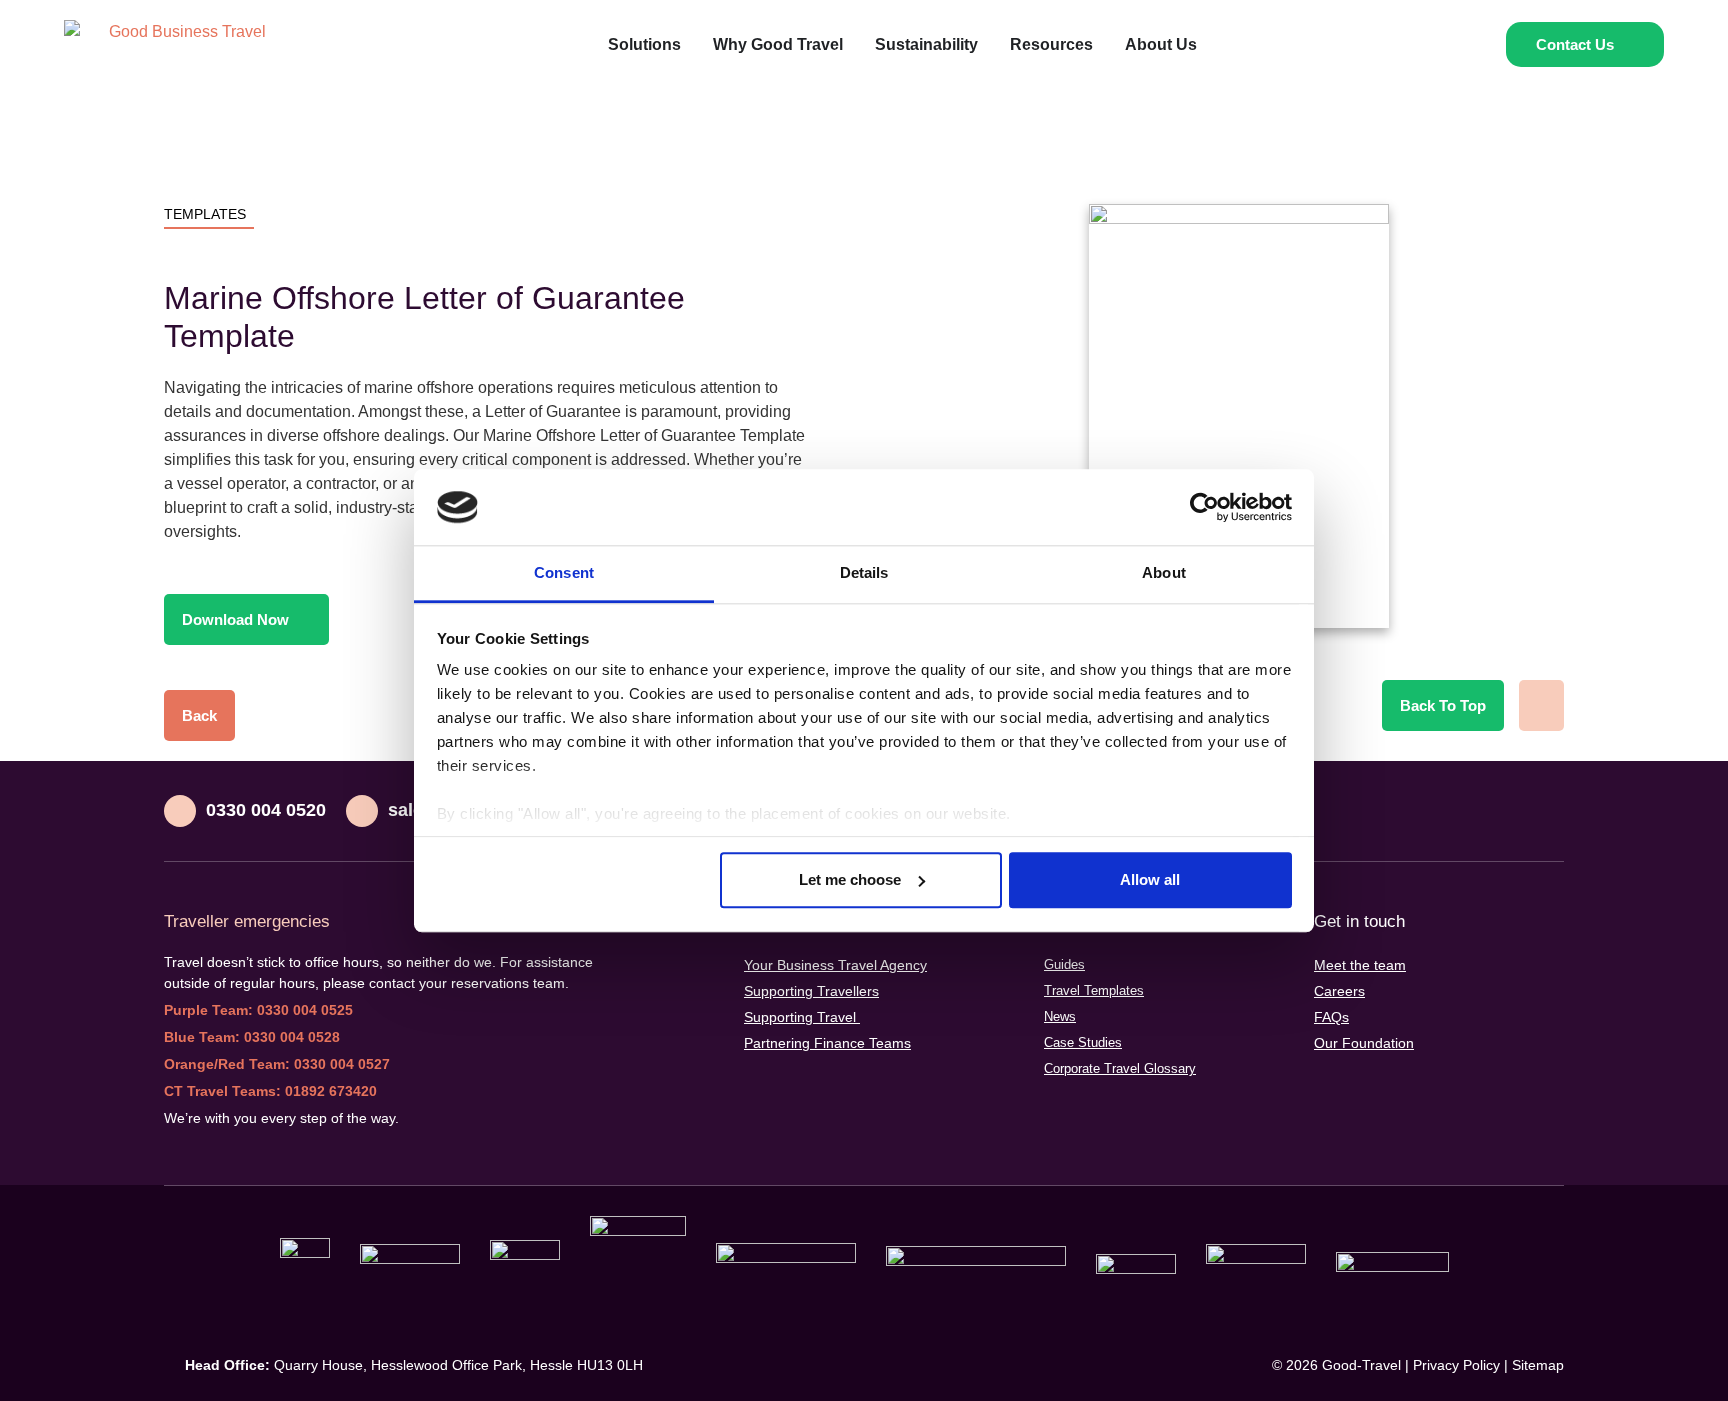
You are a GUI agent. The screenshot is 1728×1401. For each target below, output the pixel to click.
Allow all (1150, 879)
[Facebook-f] (1544, 811)
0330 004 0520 (266, 810)
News (1060, 1016)
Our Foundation (1364, 1043)
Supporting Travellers (811, 991)
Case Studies (1083, 1042)
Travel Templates (1094, 990)
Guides (1064, 964)
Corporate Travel (1120, 1068)
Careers (1339, 991)
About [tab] (1164, 573)
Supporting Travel (802, 1017)
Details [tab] (864, 573)
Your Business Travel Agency (835, 965)
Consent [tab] (564, 573)
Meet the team (1360, 965)
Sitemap (1538, 1365)
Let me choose (850, 879)
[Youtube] (1504, 811)
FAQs (1331, 1017)
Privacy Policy (1456, 1365)
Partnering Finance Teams (827, 1043)
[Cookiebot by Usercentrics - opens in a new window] (1204, 507)
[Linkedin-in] (1464, 811)
